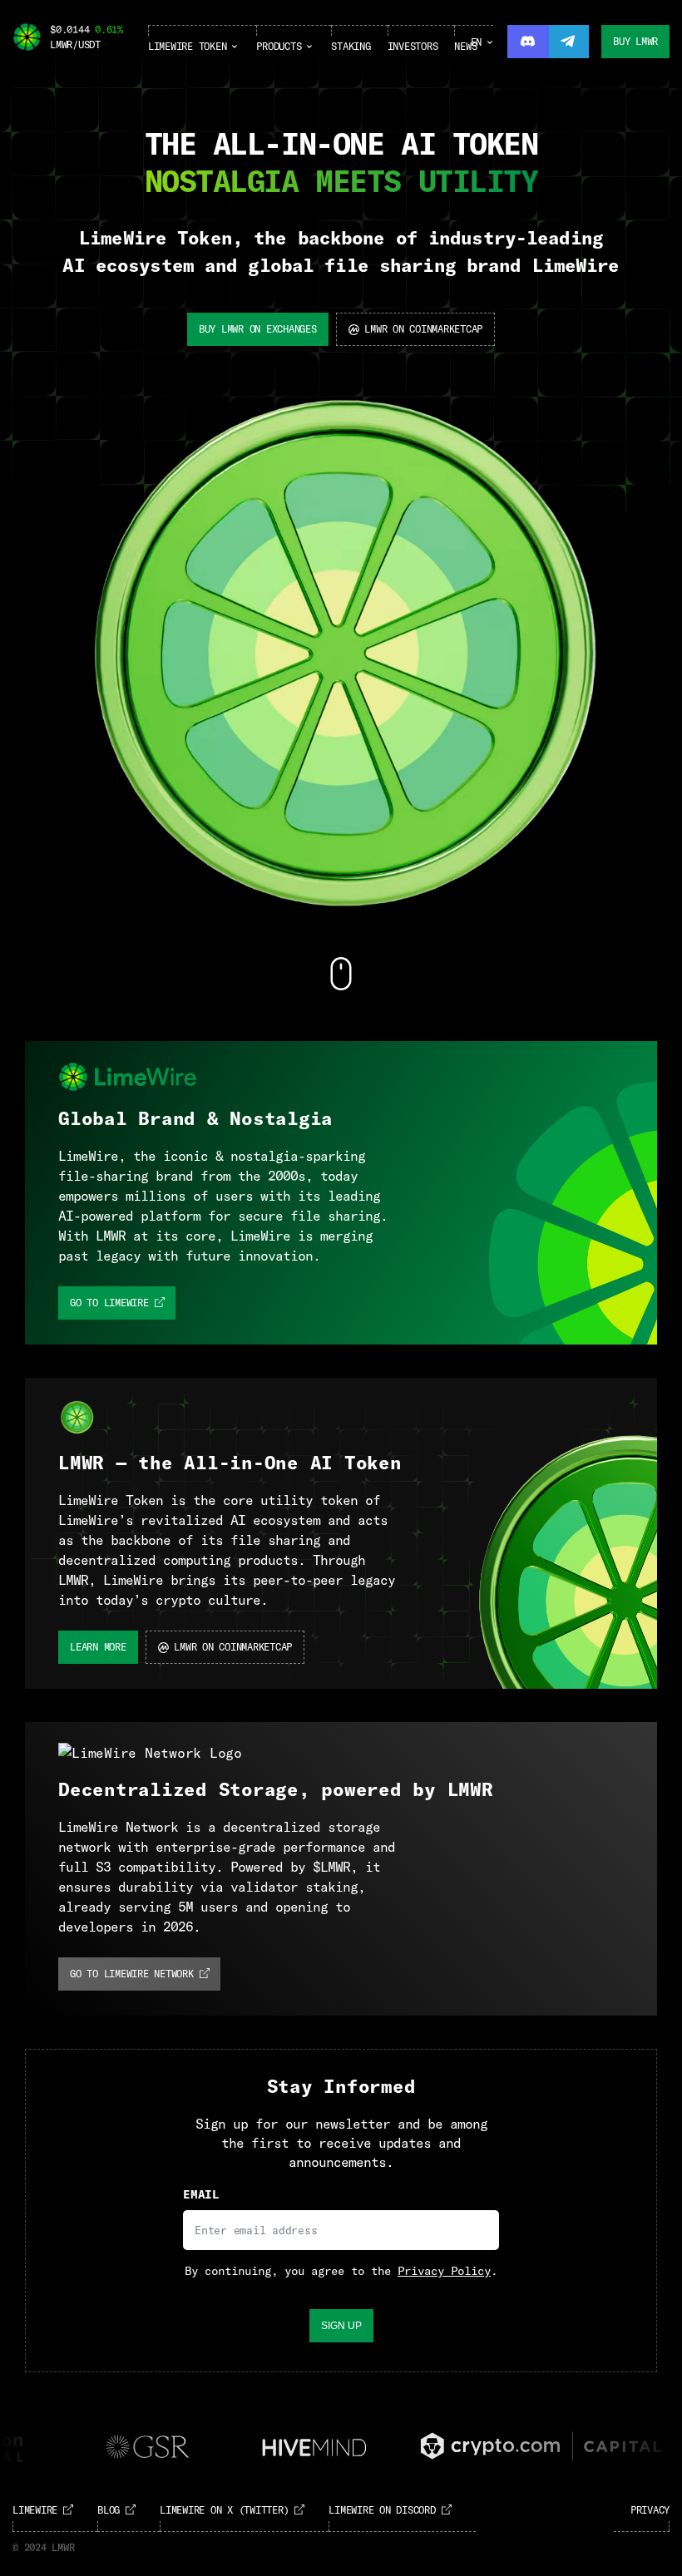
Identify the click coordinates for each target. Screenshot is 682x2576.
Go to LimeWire (109, 1303)
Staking (351, 46)
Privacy (650, 2510)
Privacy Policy (444, 2271)
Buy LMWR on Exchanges (258, 329)
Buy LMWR (635, 41)
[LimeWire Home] (27, 38)
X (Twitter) (224, 2510)
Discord (382, 2510)
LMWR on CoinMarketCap (423, 329)
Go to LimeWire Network (132, 1974)
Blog (109, 2510)
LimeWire (35, 2510)
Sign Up (341, 2326)
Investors (413, 46)
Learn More (98, 1647)
